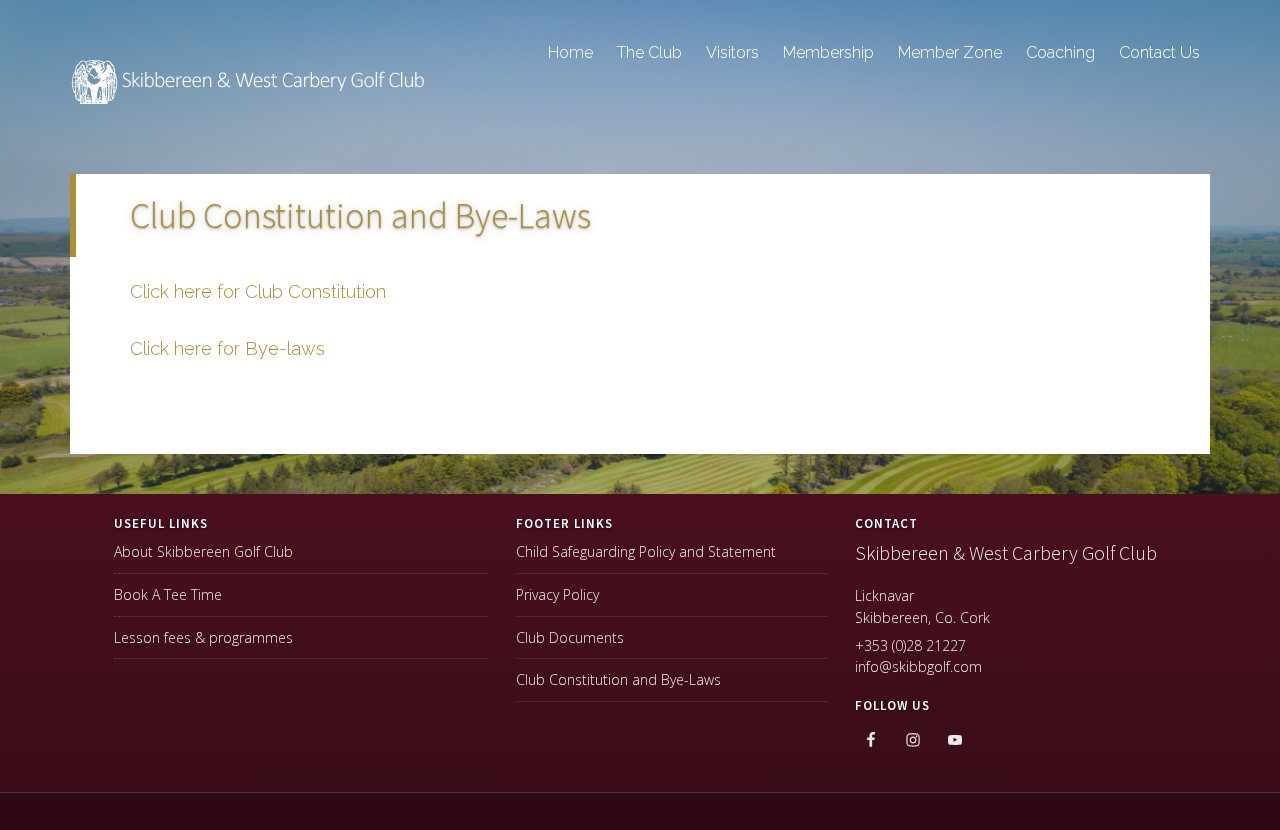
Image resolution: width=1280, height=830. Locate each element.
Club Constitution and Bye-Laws (618, 679)
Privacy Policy (557, 594)
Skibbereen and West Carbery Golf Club (250, 91)
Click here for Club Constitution (258, 291)
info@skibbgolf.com (918, 666)
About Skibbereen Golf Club (203, 551)
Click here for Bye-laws (227, 348)
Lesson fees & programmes (203, 637)
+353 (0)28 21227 (910, 645)
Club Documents (570, 637)
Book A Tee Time (168, 594)
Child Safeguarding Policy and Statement (646, 551)
